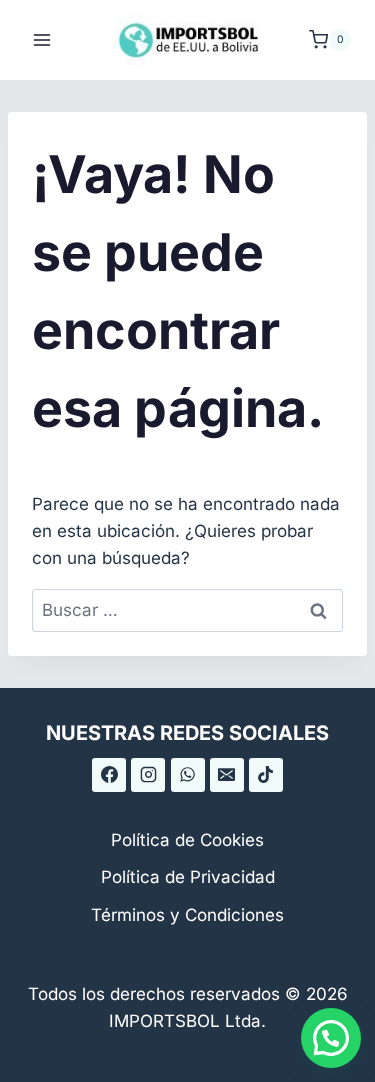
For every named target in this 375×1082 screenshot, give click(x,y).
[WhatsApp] (188, 775)
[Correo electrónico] (227, 775)
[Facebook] (109, 775)
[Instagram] (148, 775)
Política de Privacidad (188, 877)
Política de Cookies (187, 840)
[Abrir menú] (42, 39)
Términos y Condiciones (187, 915)
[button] (331, 1038)
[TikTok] (266, 775)
